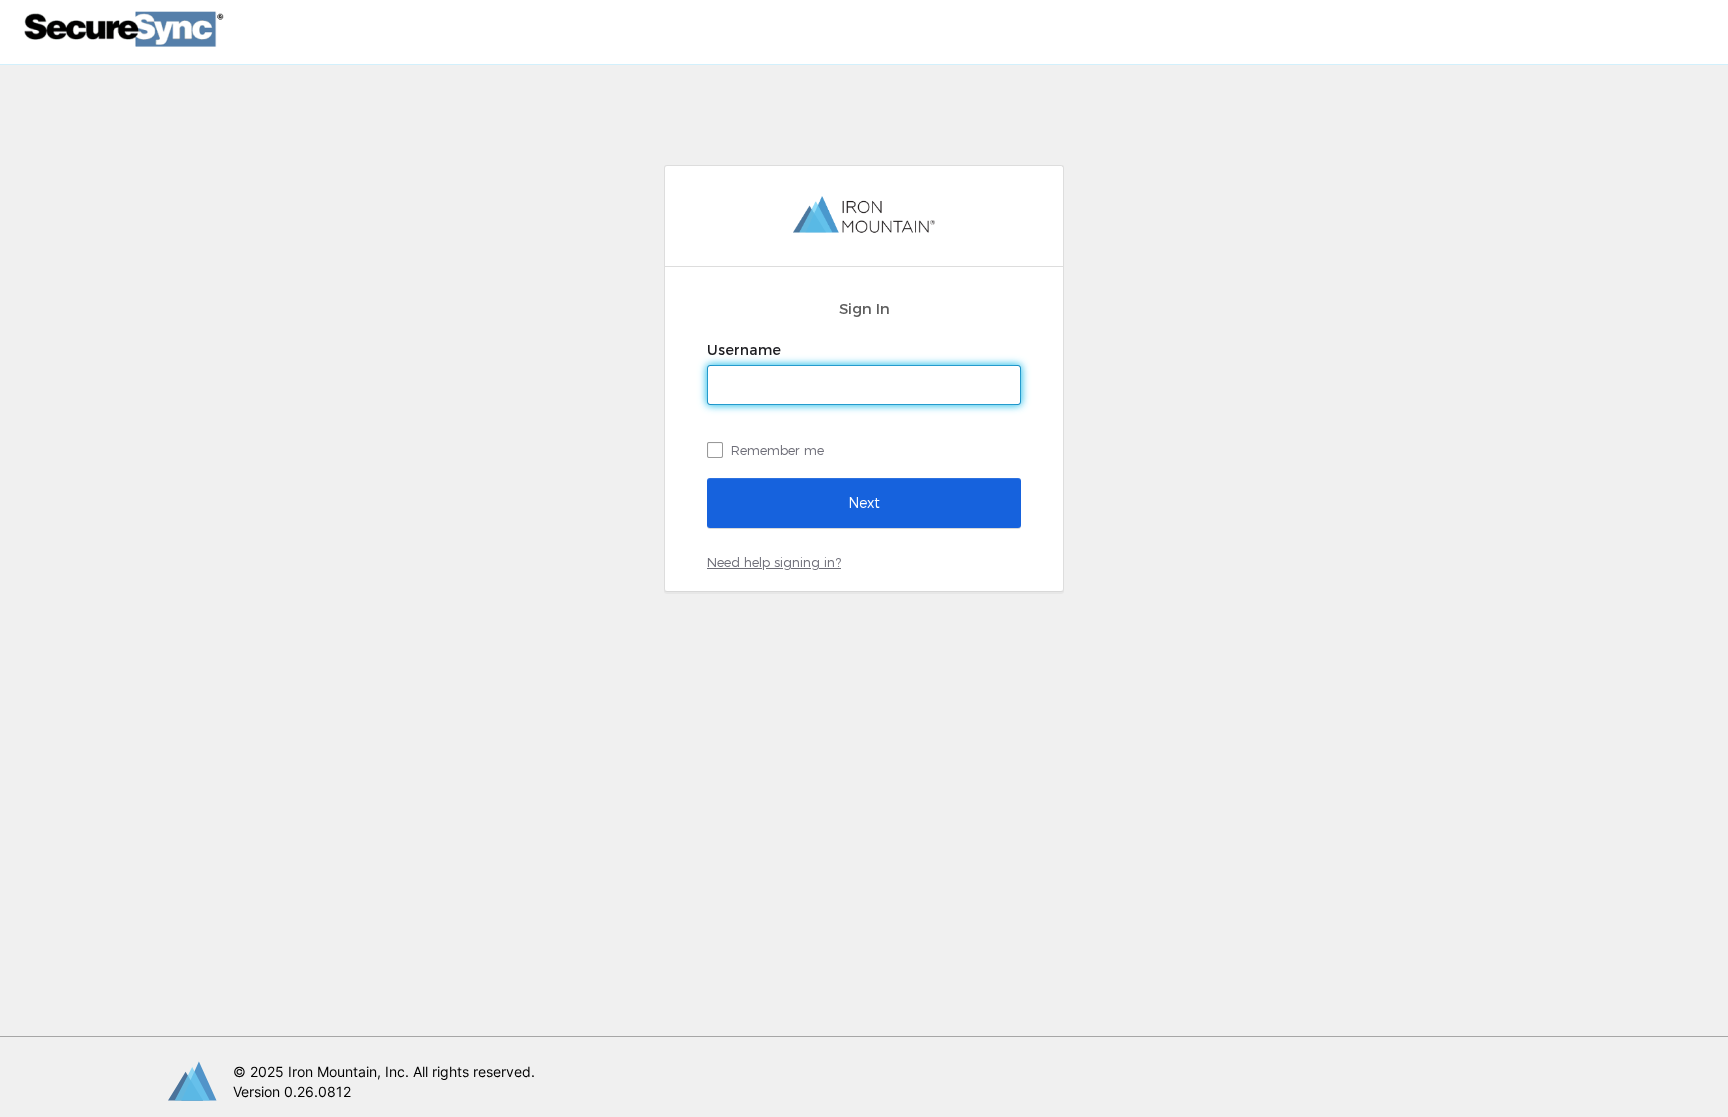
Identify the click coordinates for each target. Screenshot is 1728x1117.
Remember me (777, 450)
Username (746, 349)
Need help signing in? (774, 562)
